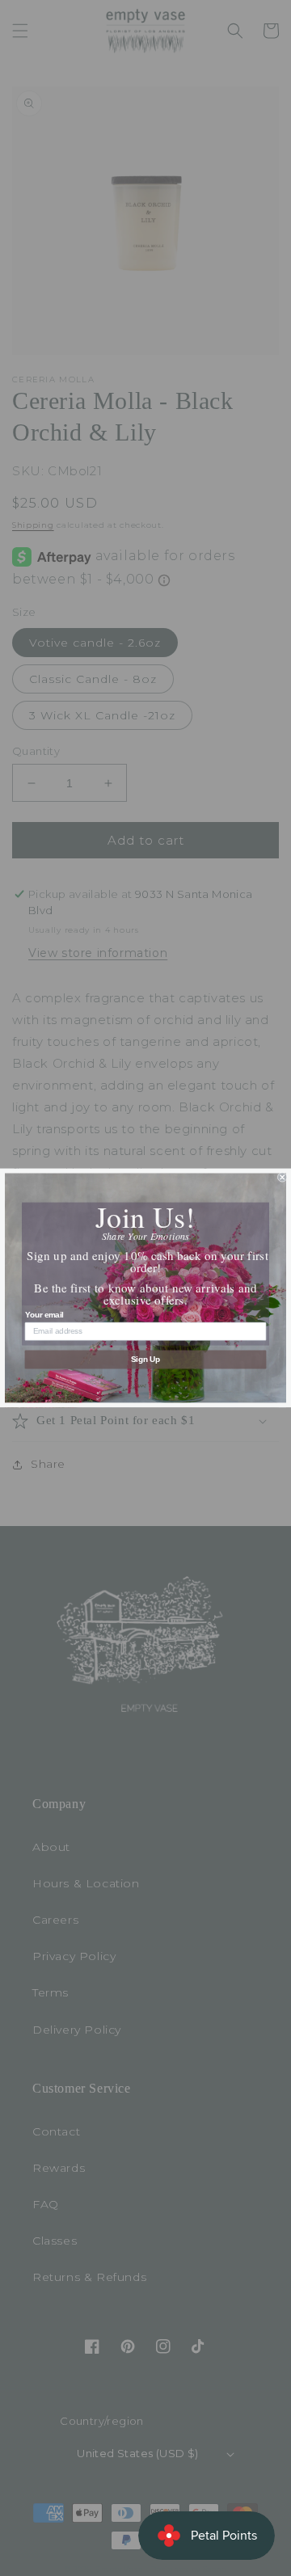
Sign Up (146, 1360)
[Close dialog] (282, 1177)
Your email (44, 1314)
